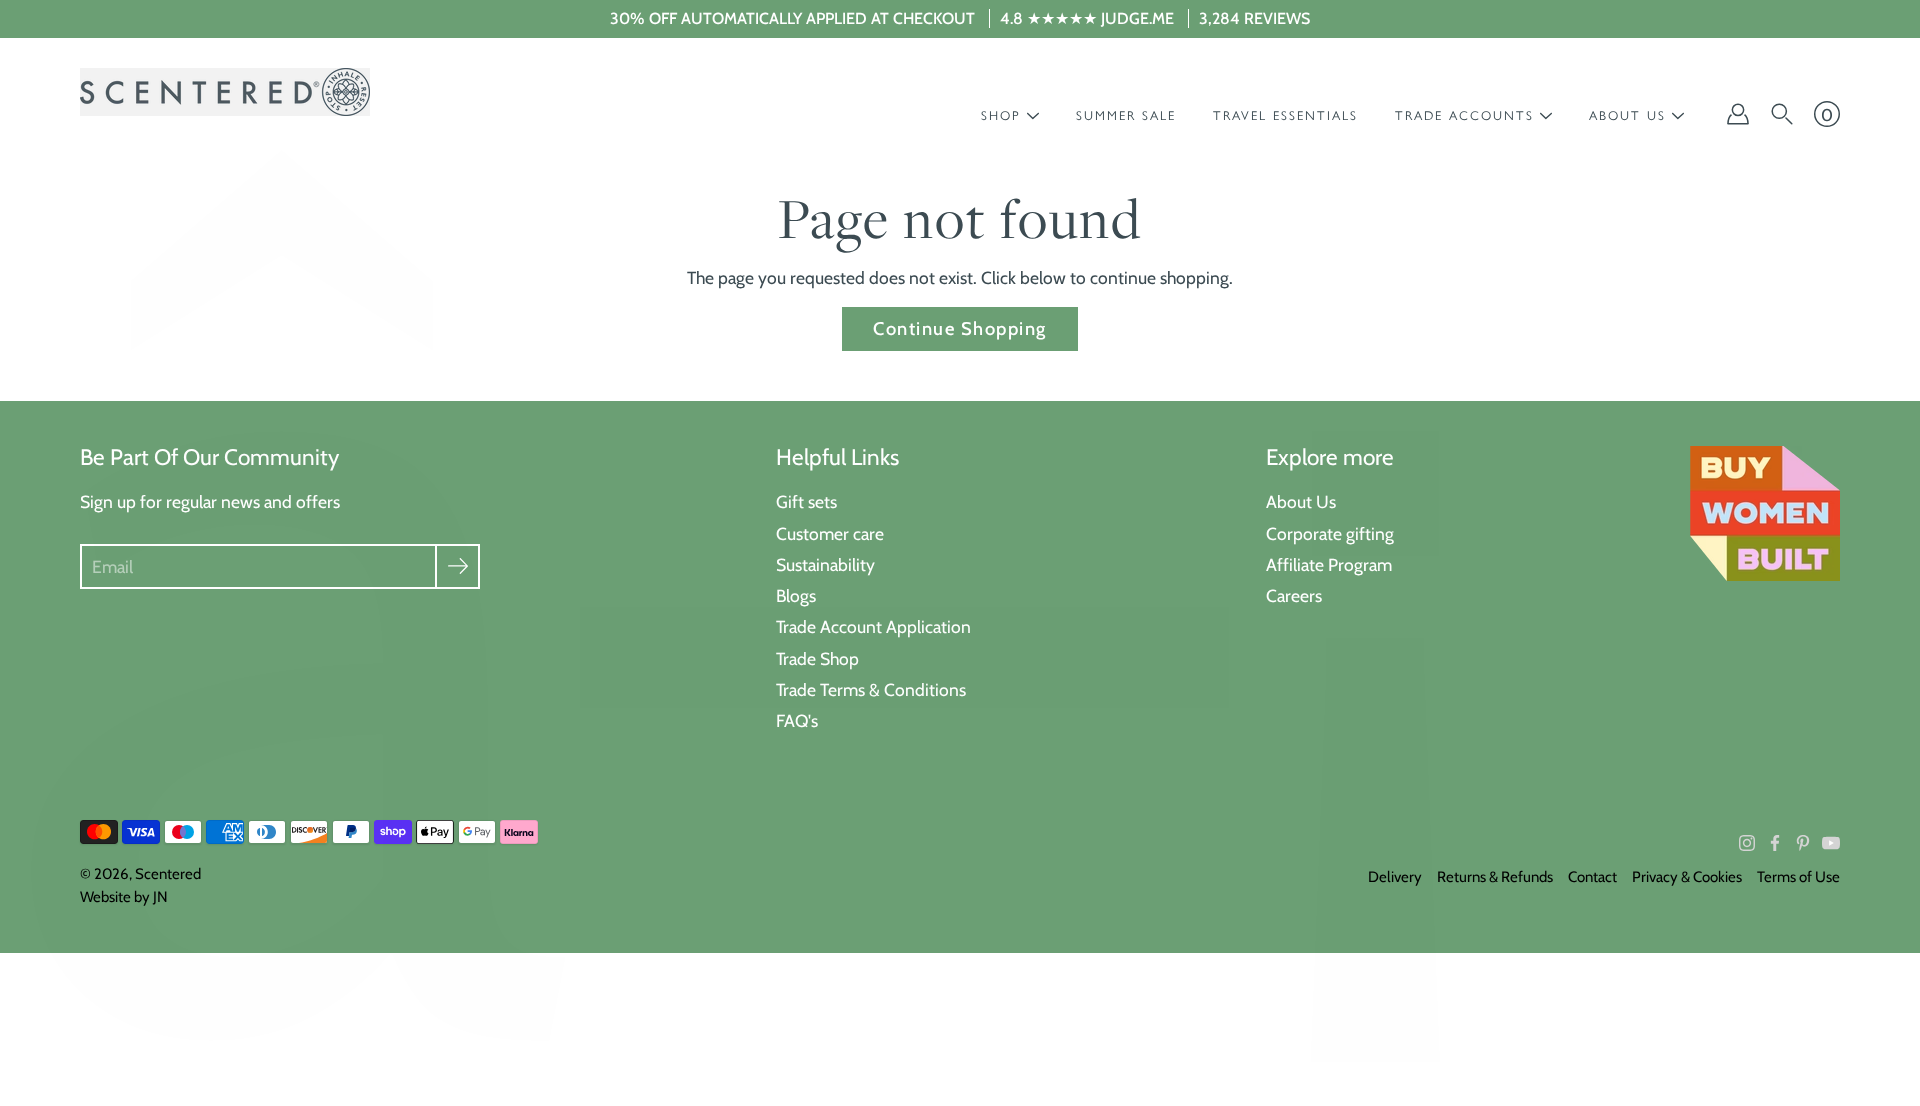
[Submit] (457, 566)
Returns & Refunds (1495, 877)
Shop (1001, 115)
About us (1627, 115)
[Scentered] (225, 92)
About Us (1301, 501)
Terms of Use (1798, 877)
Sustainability (825, 564)
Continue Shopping (959, 328)
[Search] (1782, 114)
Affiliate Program (1329, 564)
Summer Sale (1126, 115)
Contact (1592, 877)
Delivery (1395, 877)
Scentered (168, 874)
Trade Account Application (873, 626)
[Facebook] (1775, 843)
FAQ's (797, 720)
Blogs (796, 595)
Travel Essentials (1285, 115)
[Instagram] (1747, 843)
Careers (1294, 595)
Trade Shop (817, 658)
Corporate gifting (1330, 533)
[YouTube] (1831, 843)
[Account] (1738, 114)
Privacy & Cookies (1687, 877)
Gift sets (806, 501)
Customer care (830, 533)
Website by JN (124, 897)
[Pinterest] (1803, 843)
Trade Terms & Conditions (871, 689)
